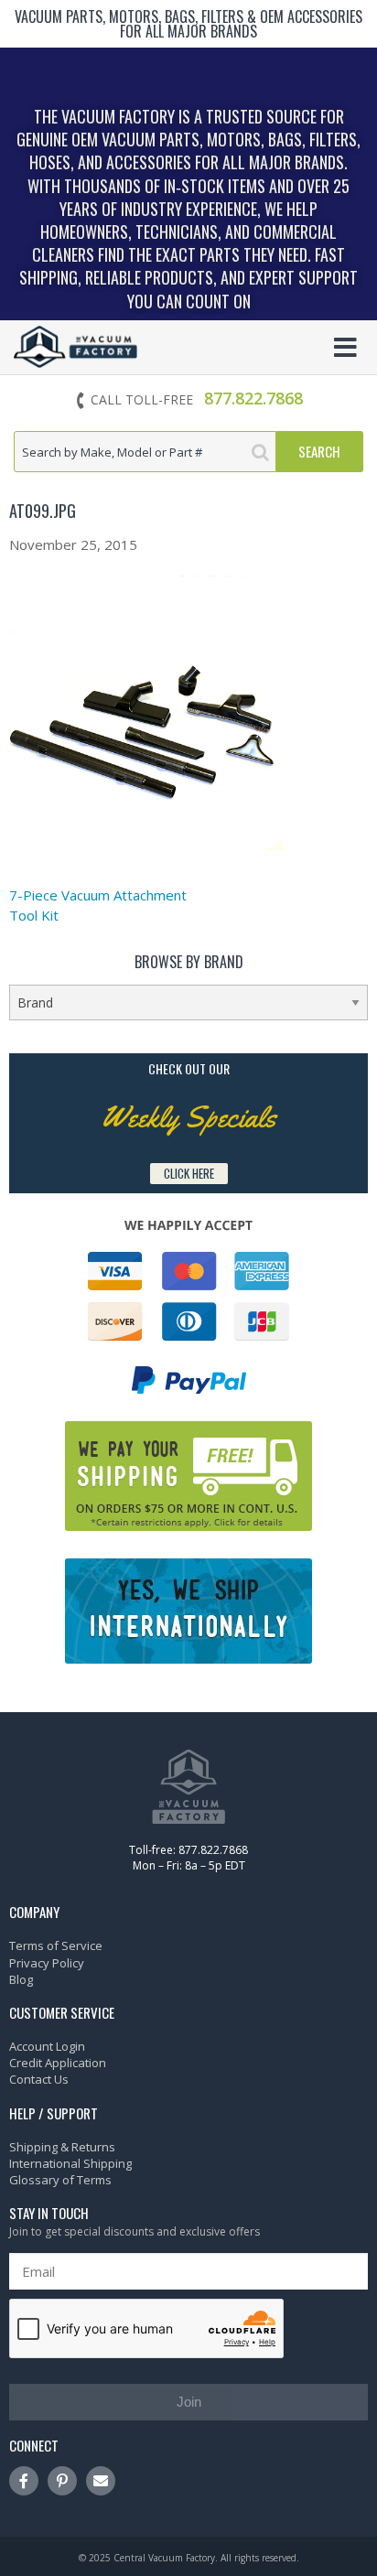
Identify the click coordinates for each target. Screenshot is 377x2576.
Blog (21, 1979)
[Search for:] (145, 452)
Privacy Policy (47, 1963)
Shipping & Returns (62, 2147)
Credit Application (58, 2063)
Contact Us (39, 2079)
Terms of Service (56, 1945)
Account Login (47, 2046)
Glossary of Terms (60, 2180)
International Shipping (70, 2163)
